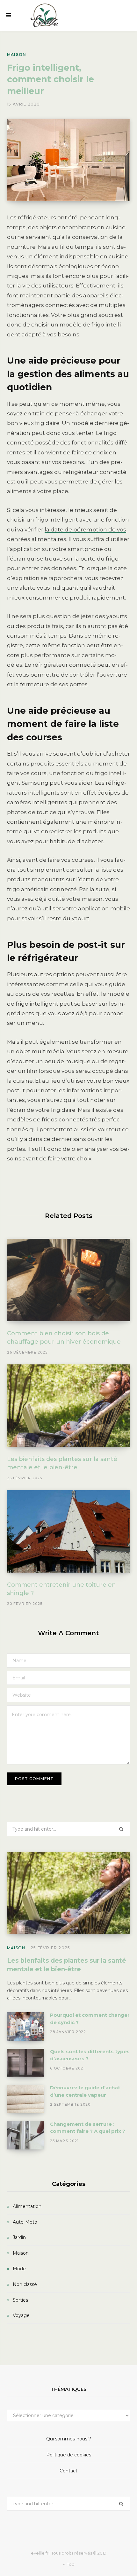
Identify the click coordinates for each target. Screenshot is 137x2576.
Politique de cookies (69, 2455)
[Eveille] (45, 15)
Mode (19, 2269)
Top (70, 2564)
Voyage (21, 2315)
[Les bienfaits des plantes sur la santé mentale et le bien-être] (68, 1406)
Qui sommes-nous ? (69, 2439)
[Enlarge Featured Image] (68, 160)
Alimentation (27, 2206)
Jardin (19, 2237)
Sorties (20, 2300)
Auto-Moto (25, 2222)
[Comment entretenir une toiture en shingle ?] (68, 1531)
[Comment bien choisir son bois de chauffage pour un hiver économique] (68, 1280)
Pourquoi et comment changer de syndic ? (90, 2019)
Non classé (25, 2284)
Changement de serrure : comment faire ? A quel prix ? (88, 2128)
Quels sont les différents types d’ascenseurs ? (90, 2055)
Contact (68, 2471)
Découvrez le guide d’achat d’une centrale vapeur (85, 2091)
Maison (17, 55)
